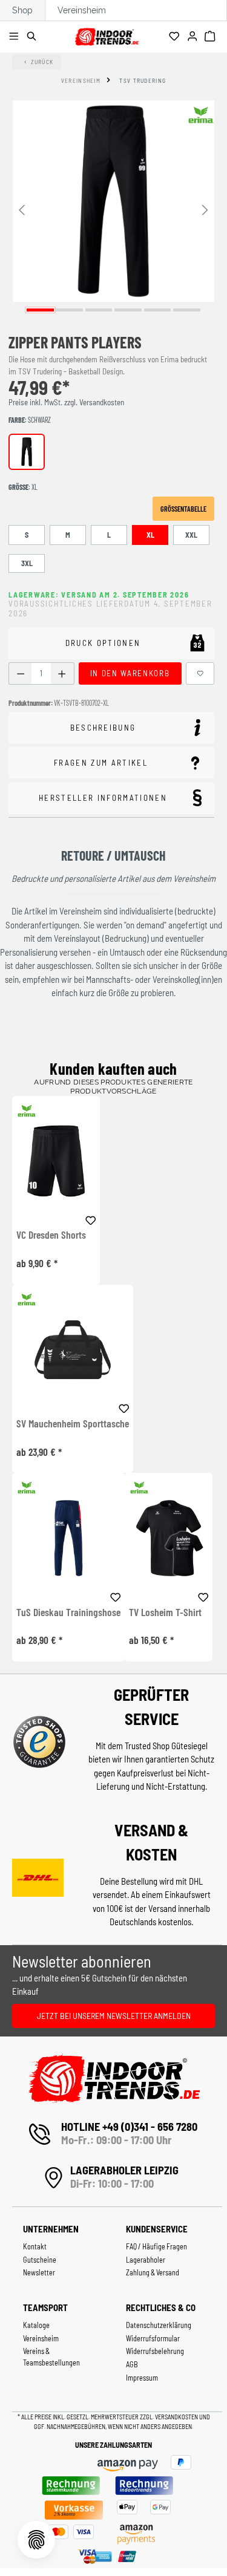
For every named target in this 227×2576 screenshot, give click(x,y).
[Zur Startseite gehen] (107, 35)
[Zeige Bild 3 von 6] (99, 310)
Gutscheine (40, 2260)
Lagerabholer (146, 2260)
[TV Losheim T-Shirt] (169, 1538)
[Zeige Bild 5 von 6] (158, 310)
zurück (42, 62)
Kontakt (35, 2246)
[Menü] (15, 37)
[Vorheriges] (22, 209)
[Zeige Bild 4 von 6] (128, 310)
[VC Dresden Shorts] (56, 1161)
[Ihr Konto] (194, 37)
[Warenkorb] (212, 37)
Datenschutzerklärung (159, 2325)
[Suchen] (34, 37)
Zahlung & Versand (153, 2272)
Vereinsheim (82, 10)
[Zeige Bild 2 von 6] (69, 310)
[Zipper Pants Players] (113, 201)
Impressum (142, 2378)
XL (150, 535)
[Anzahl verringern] (20, 673)
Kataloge (36, 2325)
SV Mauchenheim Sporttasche (73, 1424)
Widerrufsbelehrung (155, 2351)
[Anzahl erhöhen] (62, 673)
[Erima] (201, 115)
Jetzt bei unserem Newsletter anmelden (114, 2016)
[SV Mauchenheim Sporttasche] (73, 1350)
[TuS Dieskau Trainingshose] (68, 1538)
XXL (191, 535)
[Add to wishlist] (91, 1219)
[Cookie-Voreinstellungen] (36, 2540)
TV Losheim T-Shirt (165, 1612)
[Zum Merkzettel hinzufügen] (200, 673)
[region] (113, 209)
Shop (22, 10)
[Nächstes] (205, 209)
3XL (27, 563)
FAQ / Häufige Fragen (156, 2246)
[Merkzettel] (176, 37)
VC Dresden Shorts (51, 1235)
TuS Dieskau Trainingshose (68, 1612)
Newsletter (39, 2272)
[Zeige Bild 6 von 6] (187, 310)
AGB (132, 2364)
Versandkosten (177, 2417)
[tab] (111, 728)
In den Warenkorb (130, 673)
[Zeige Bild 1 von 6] (40, 310)
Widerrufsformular (153, 2338)
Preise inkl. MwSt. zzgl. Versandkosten (66, 402)
